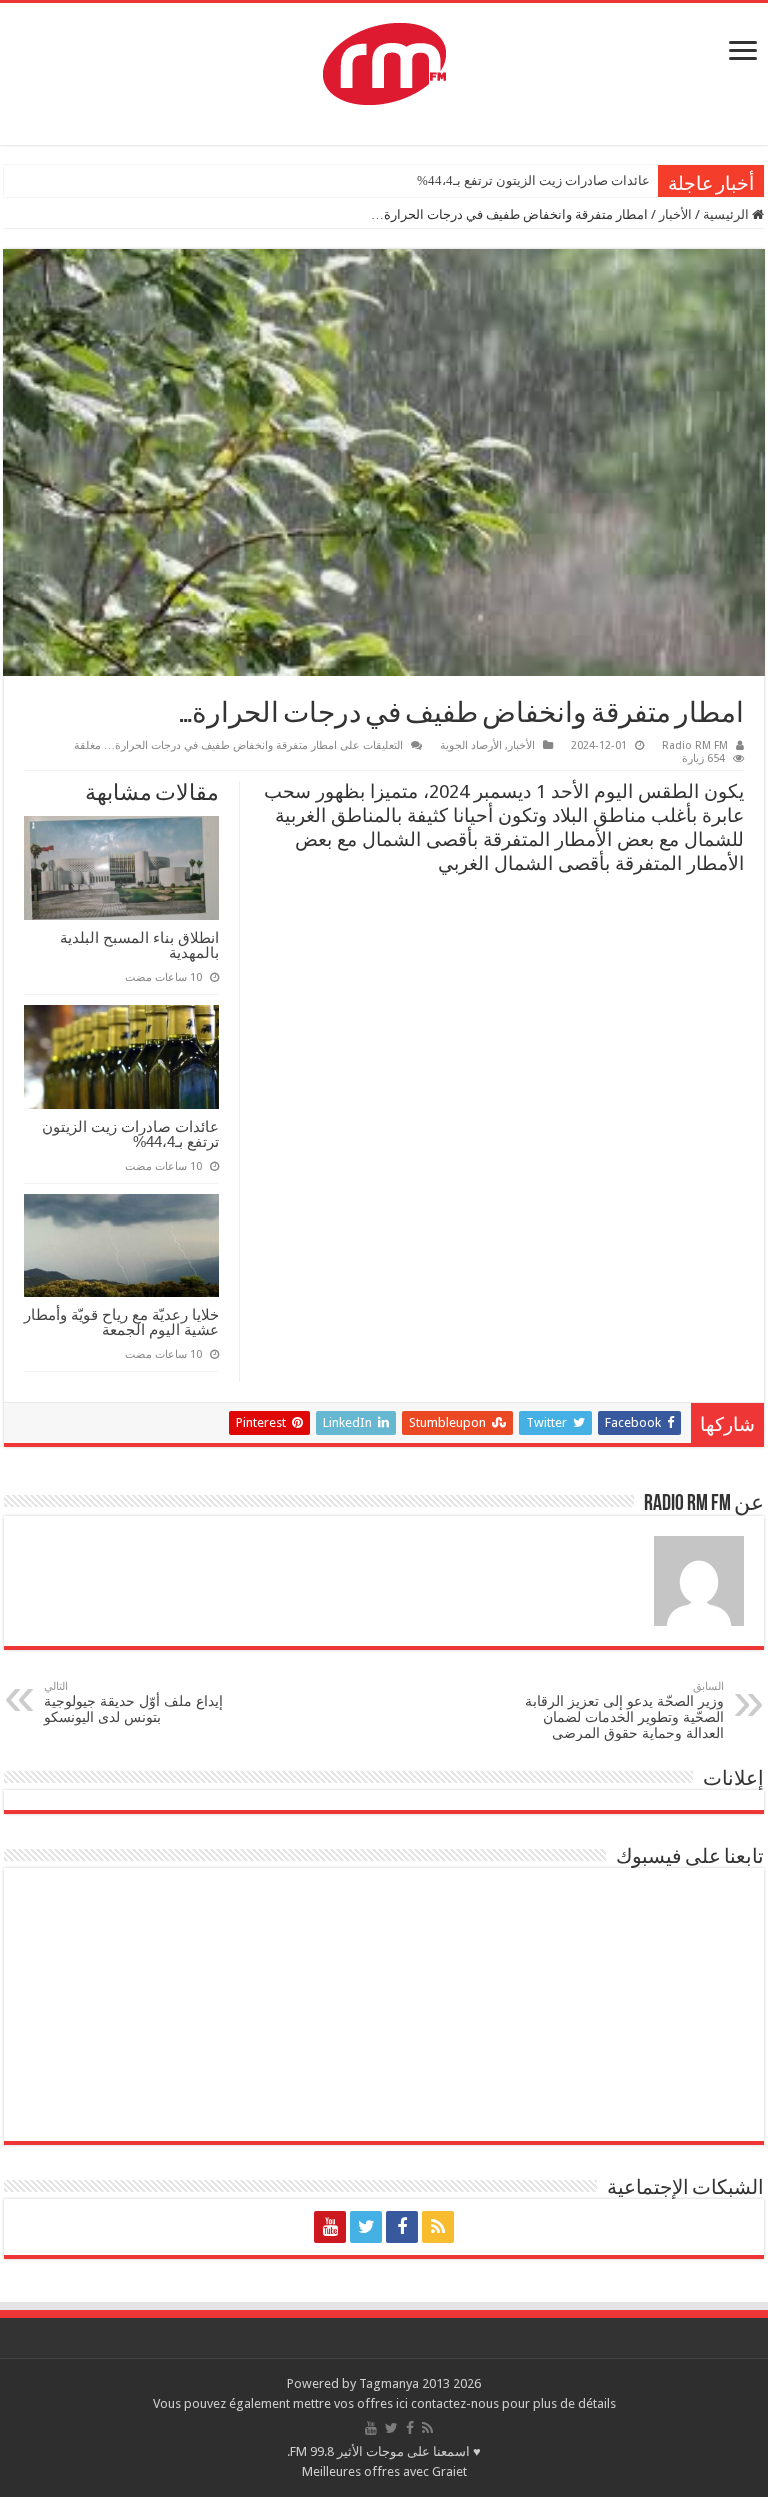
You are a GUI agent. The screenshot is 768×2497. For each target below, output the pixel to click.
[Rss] (438, 2227)
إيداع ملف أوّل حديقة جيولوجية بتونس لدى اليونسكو (133, 1702)
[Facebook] (402, 2227)
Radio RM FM (695, 745)
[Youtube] (330, 2227)
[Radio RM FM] (384, 60)
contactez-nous (456, 2403)
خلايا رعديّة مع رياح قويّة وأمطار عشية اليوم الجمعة (121, 1322)
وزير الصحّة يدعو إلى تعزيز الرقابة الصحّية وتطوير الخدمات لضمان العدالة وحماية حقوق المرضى (624, 1710)
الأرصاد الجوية (471, 745)
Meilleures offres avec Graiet (384, 2471)
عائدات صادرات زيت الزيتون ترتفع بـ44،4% (533, 180)
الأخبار (675, 214)
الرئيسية (727, 214)
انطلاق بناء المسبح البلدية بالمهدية (139, 945)
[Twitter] (366, 2227)
